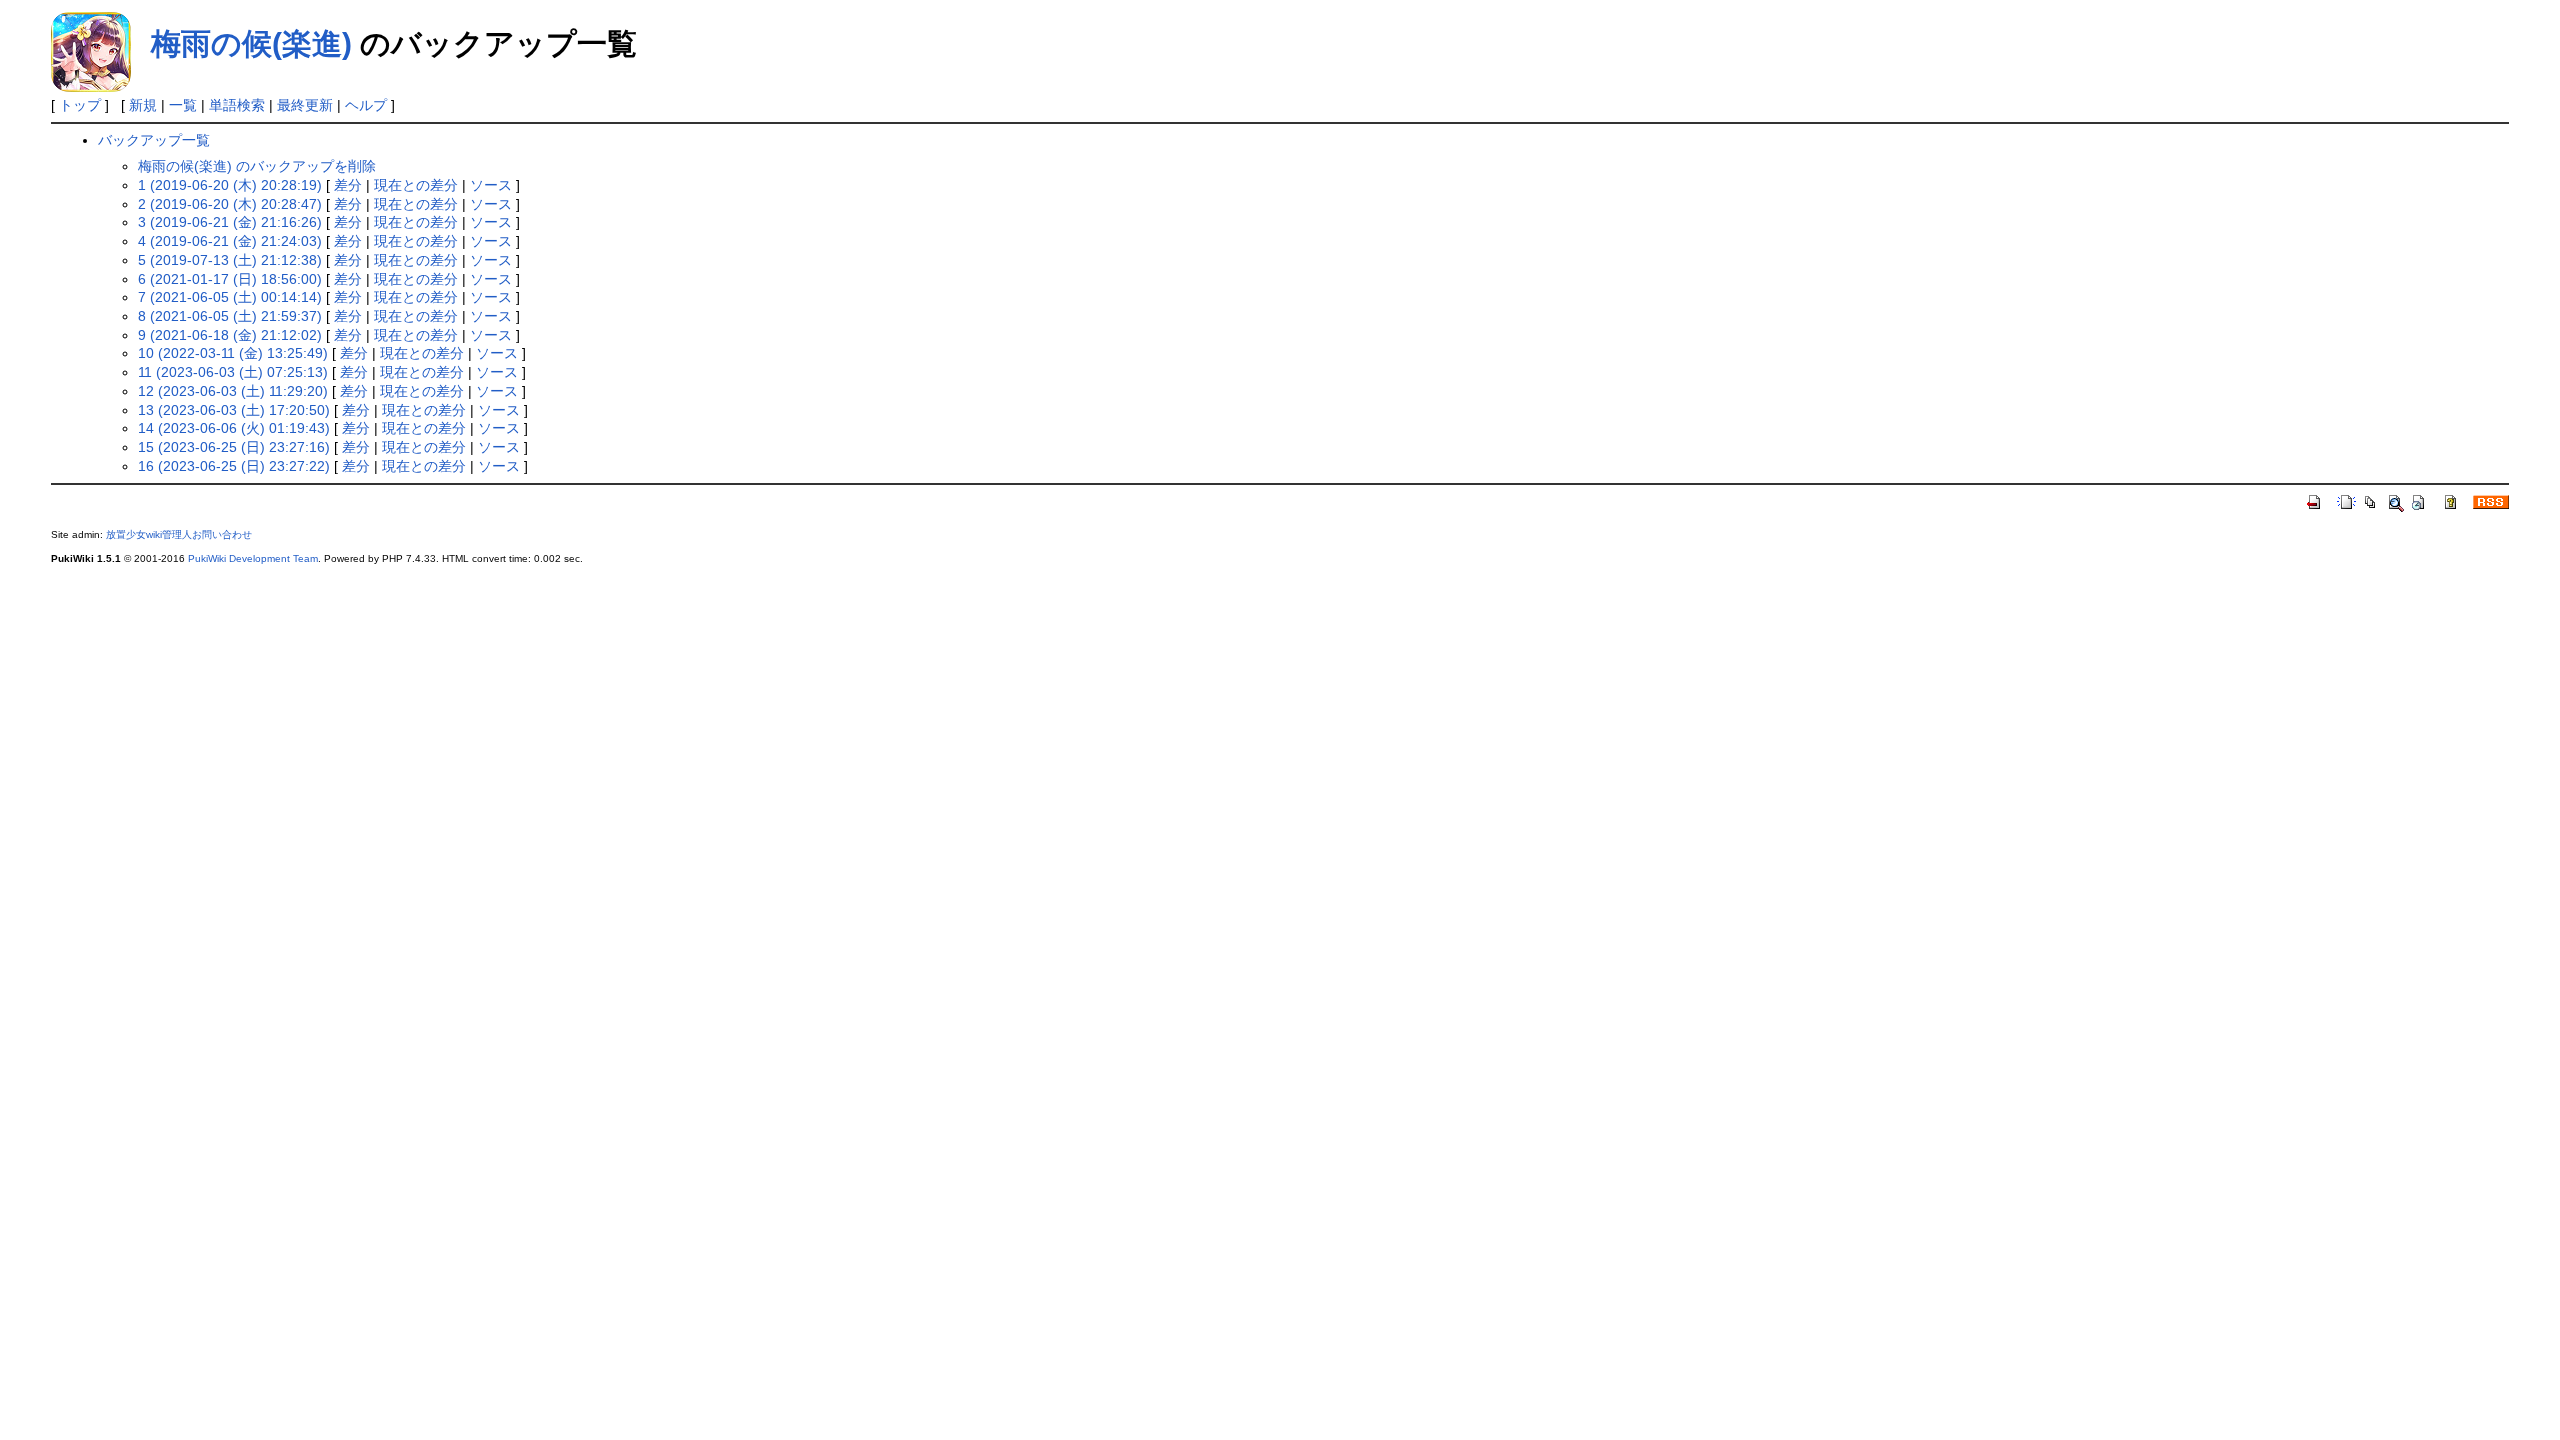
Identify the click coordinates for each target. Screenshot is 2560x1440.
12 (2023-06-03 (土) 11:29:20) (233, 391)
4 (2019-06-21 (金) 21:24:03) (230, 241)
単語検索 (237, 105)
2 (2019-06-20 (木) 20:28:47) (230, 204)
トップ (80, 105)
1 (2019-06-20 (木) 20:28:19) (230, 185)
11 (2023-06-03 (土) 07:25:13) (233, 372)
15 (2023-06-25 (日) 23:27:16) (234, 447)
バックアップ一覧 (154, 140)
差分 (348, 185)
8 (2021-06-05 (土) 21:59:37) (230, 316)
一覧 (183, 105)
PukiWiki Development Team (253, 558)
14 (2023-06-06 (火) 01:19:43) (234, 428)
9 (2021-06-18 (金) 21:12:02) (230, 335)
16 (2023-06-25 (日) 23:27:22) (234, 466)
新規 (143, 105)
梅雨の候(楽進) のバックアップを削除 (257, 166)
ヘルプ (366, 105)
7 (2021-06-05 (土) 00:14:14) (230, 297)
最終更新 (305, 105)
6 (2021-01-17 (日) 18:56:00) (230, 279)
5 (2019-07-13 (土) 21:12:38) (230, 260)
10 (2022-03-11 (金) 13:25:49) (233, 353)
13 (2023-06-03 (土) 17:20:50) (234, 410)
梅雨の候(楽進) (251, 43)
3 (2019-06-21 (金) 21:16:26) (230, 222)
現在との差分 (416, 185)
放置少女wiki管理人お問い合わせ (179, 534)
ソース (491, 185)
